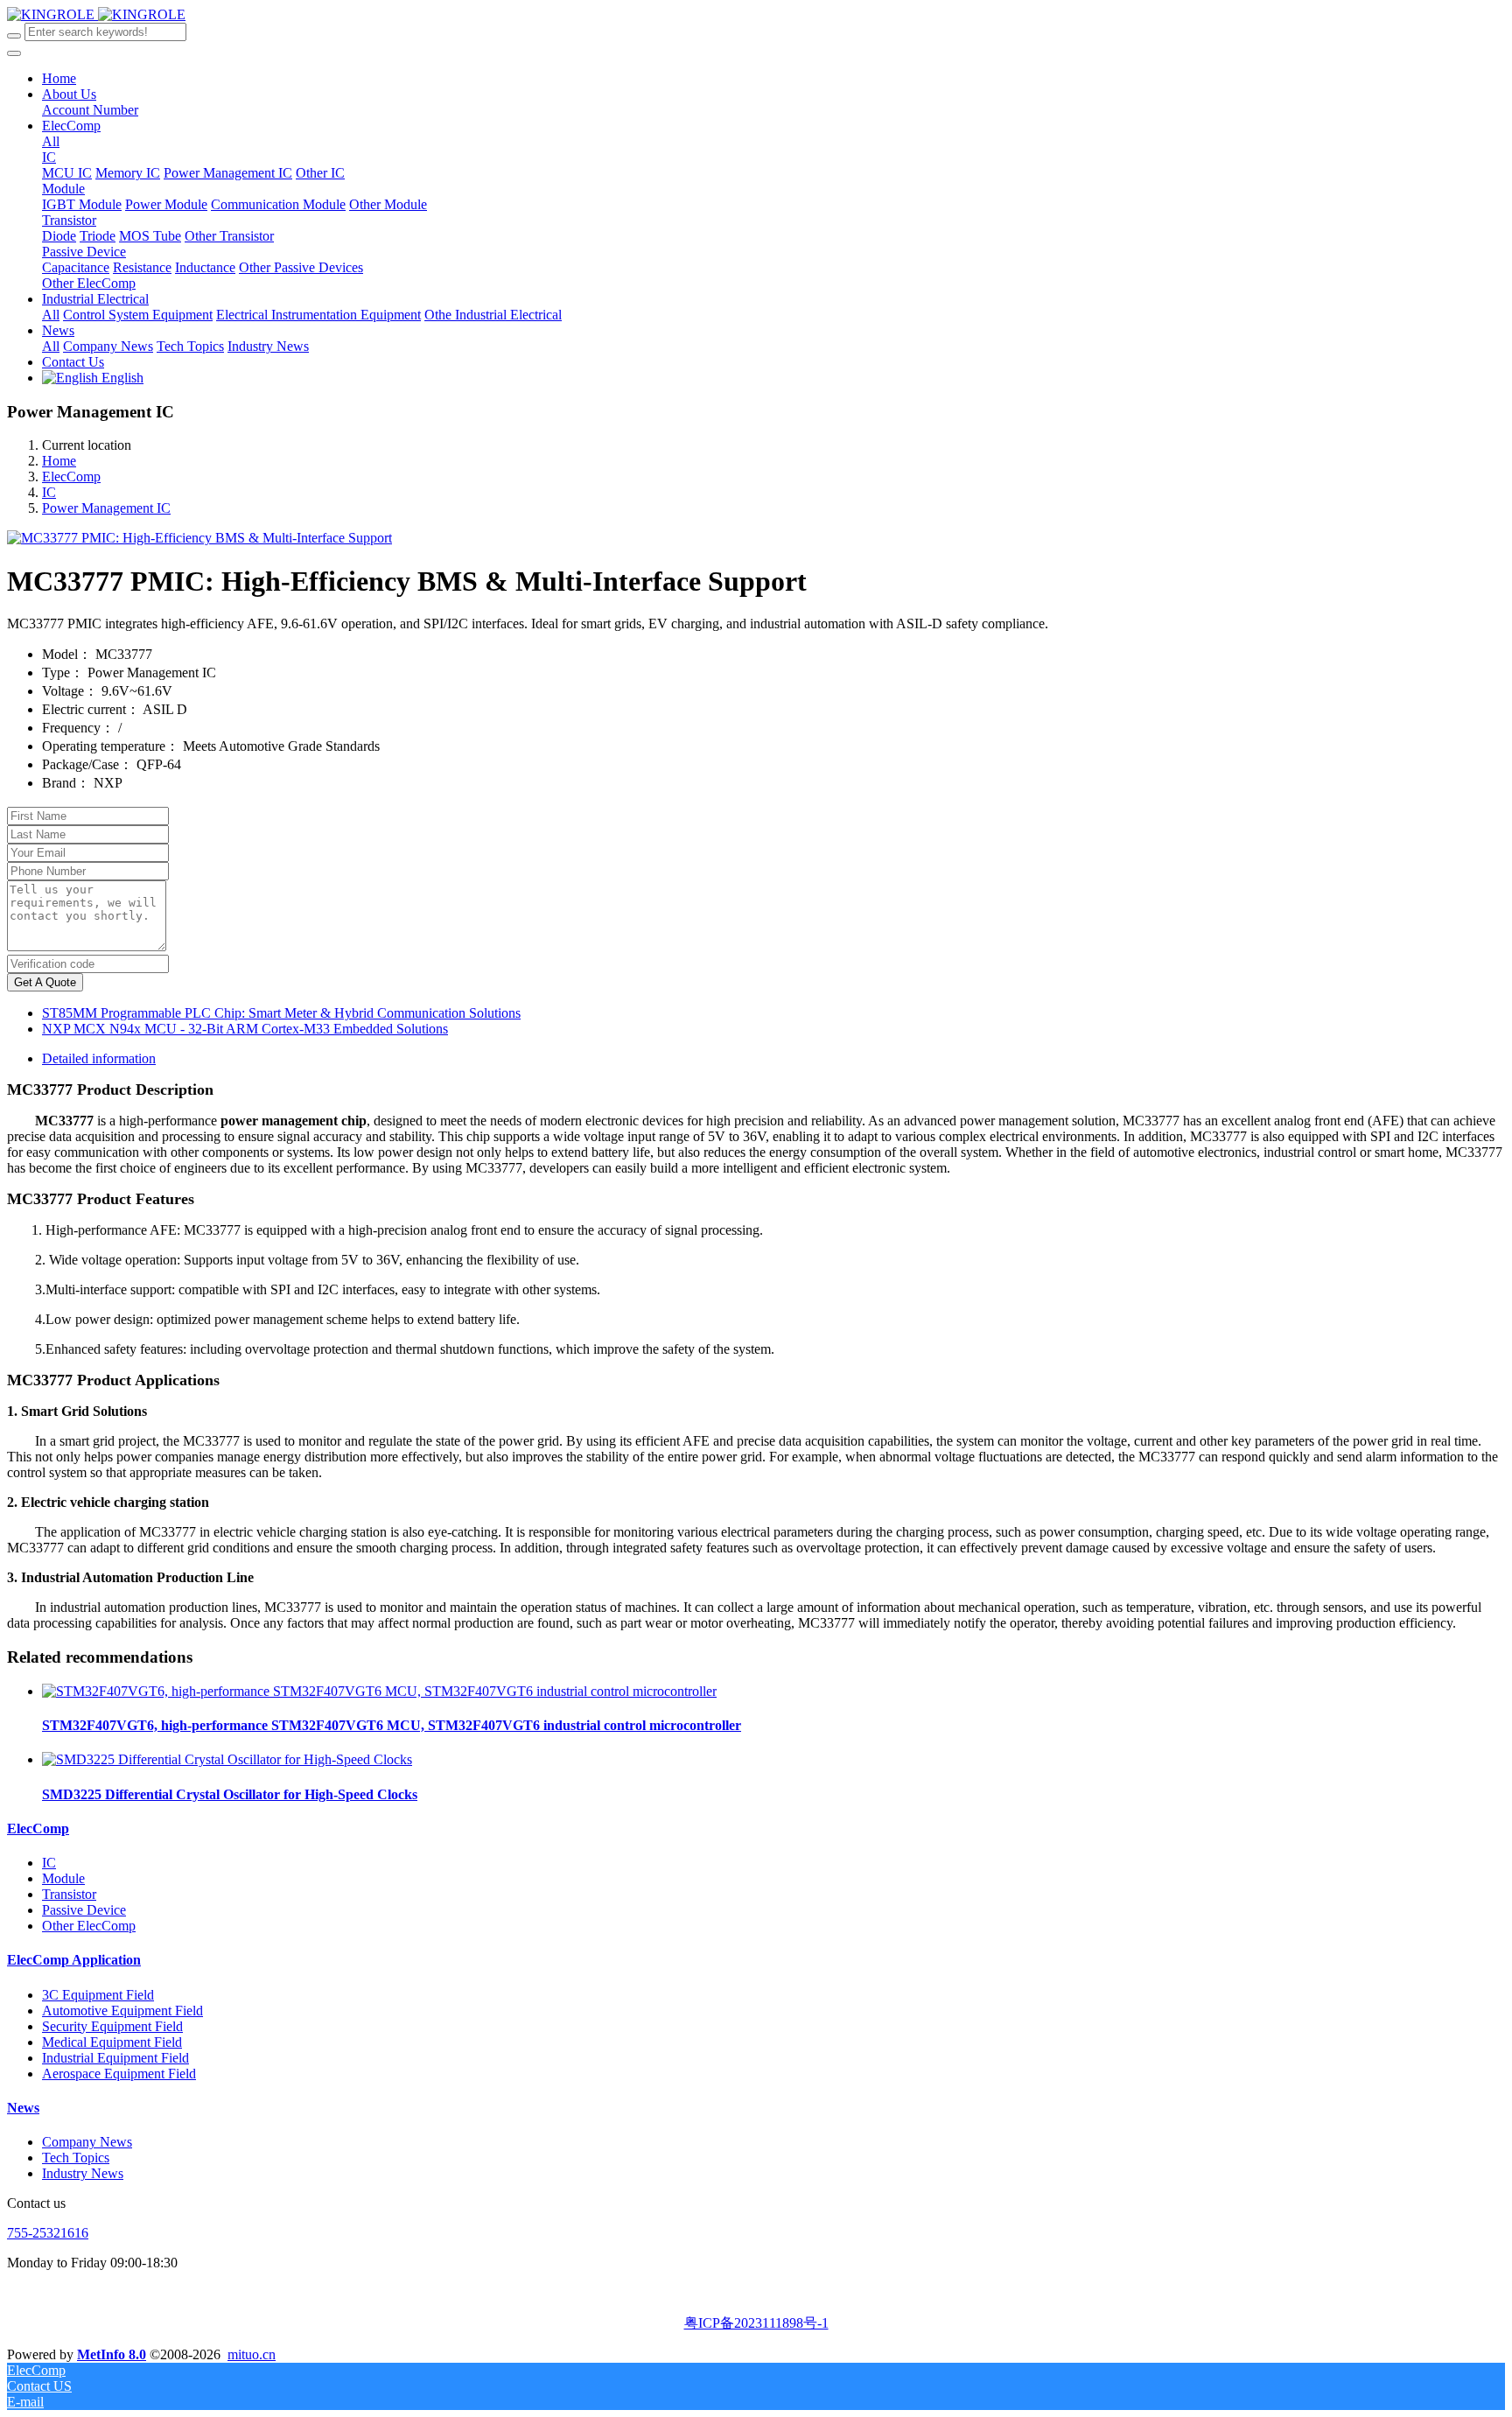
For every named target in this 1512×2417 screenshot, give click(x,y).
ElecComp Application (74, 1960)
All (51, 141)
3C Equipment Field (98, 1995)
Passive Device (84, 1910)
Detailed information (99, 1058)
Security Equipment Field (112, 2026)
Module (63, 1878)
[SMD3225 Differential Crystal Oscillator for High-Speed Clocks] (227, 1759)
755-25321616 (48, 2233)
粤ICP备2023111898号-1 (756, 2323)
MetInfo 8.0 (112, 2354)
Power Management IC (106, 508)
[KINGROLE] (96, 14)
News (23, 2108)
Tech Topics (76, 2158)
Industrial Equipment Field (115, 2058)
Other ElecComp (89, 1926)
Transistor (69, 1894)
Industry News (83, 2173)
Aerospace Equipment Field (119, 2074)
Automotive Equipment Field (122, 2011)
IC (49, 492)
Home (59, 78)
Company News (87, 2142)
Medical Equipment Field (112, 2042)
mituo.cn (252, 2354)
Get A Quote (45, 982)
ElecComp (71, 476)
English (121, 378)
